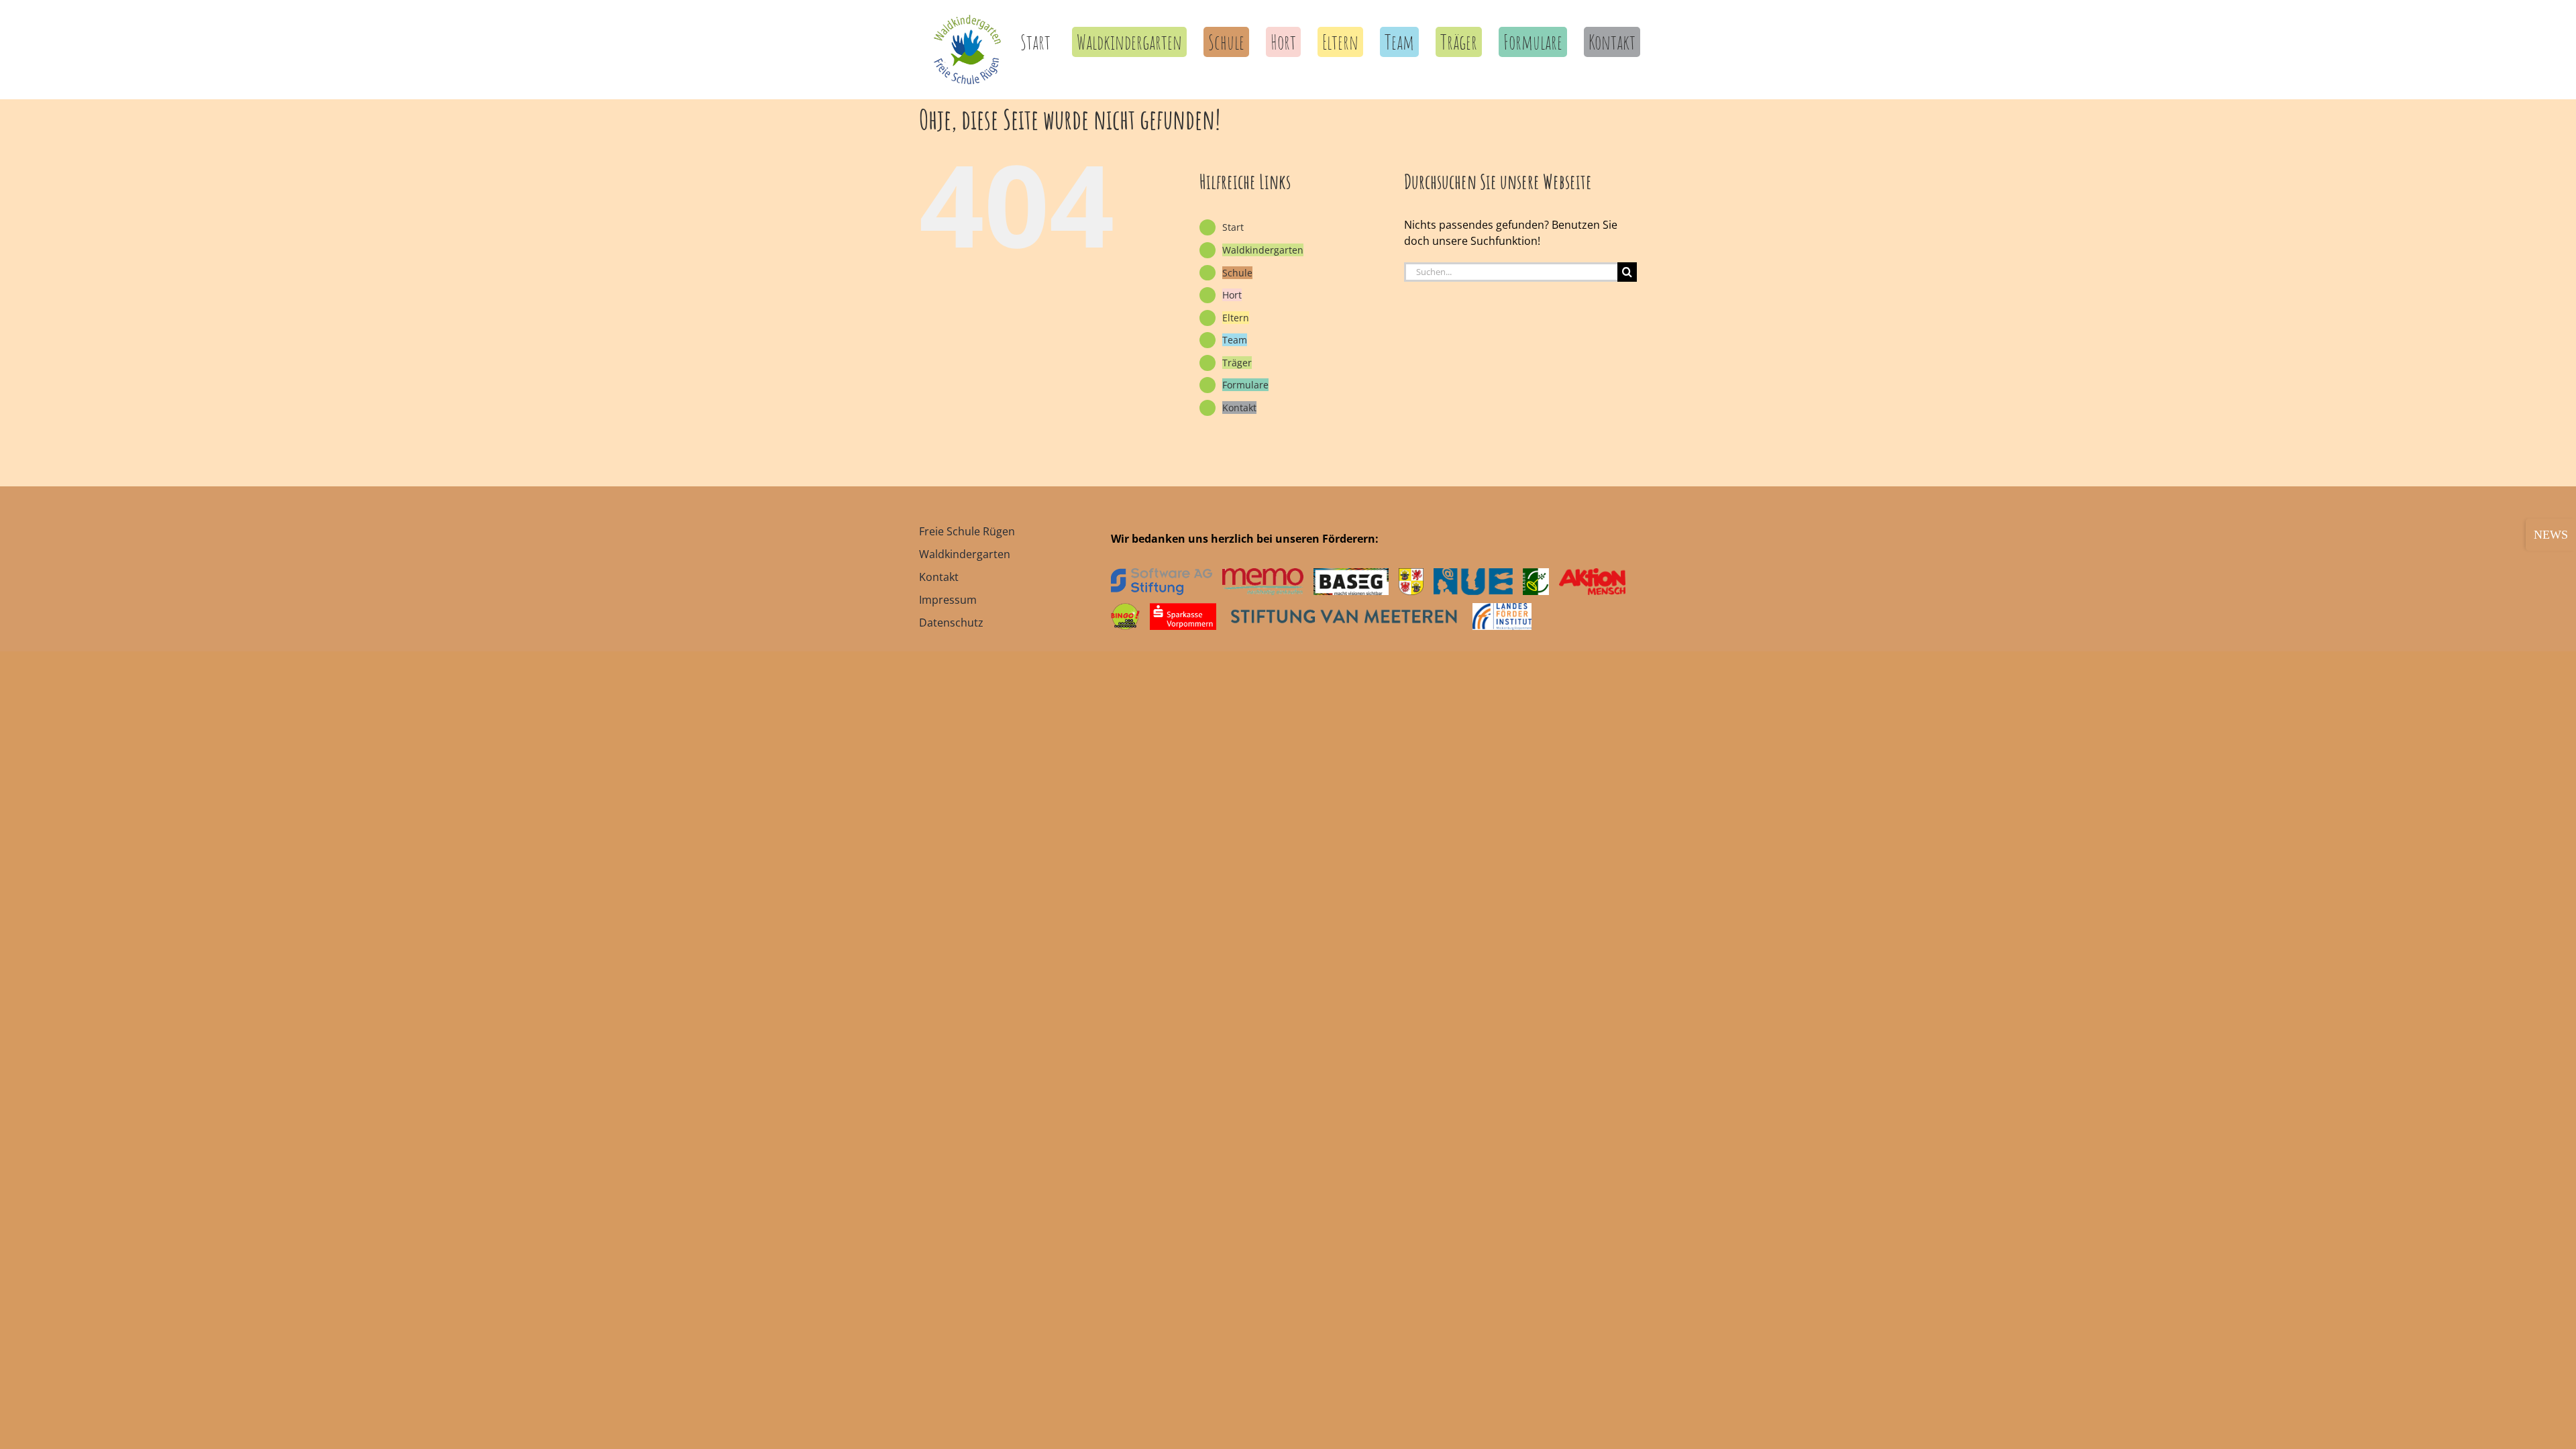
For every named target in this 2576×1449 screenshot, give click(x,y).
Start (1233, 227)
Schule (1237, 273)
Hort (1232, 295)
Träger (1237, 363)
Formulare (1245, 385)
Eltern (1236, 318)
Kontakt (1239, 408)
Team (1235, 340)
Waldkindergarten (1263, 250)
